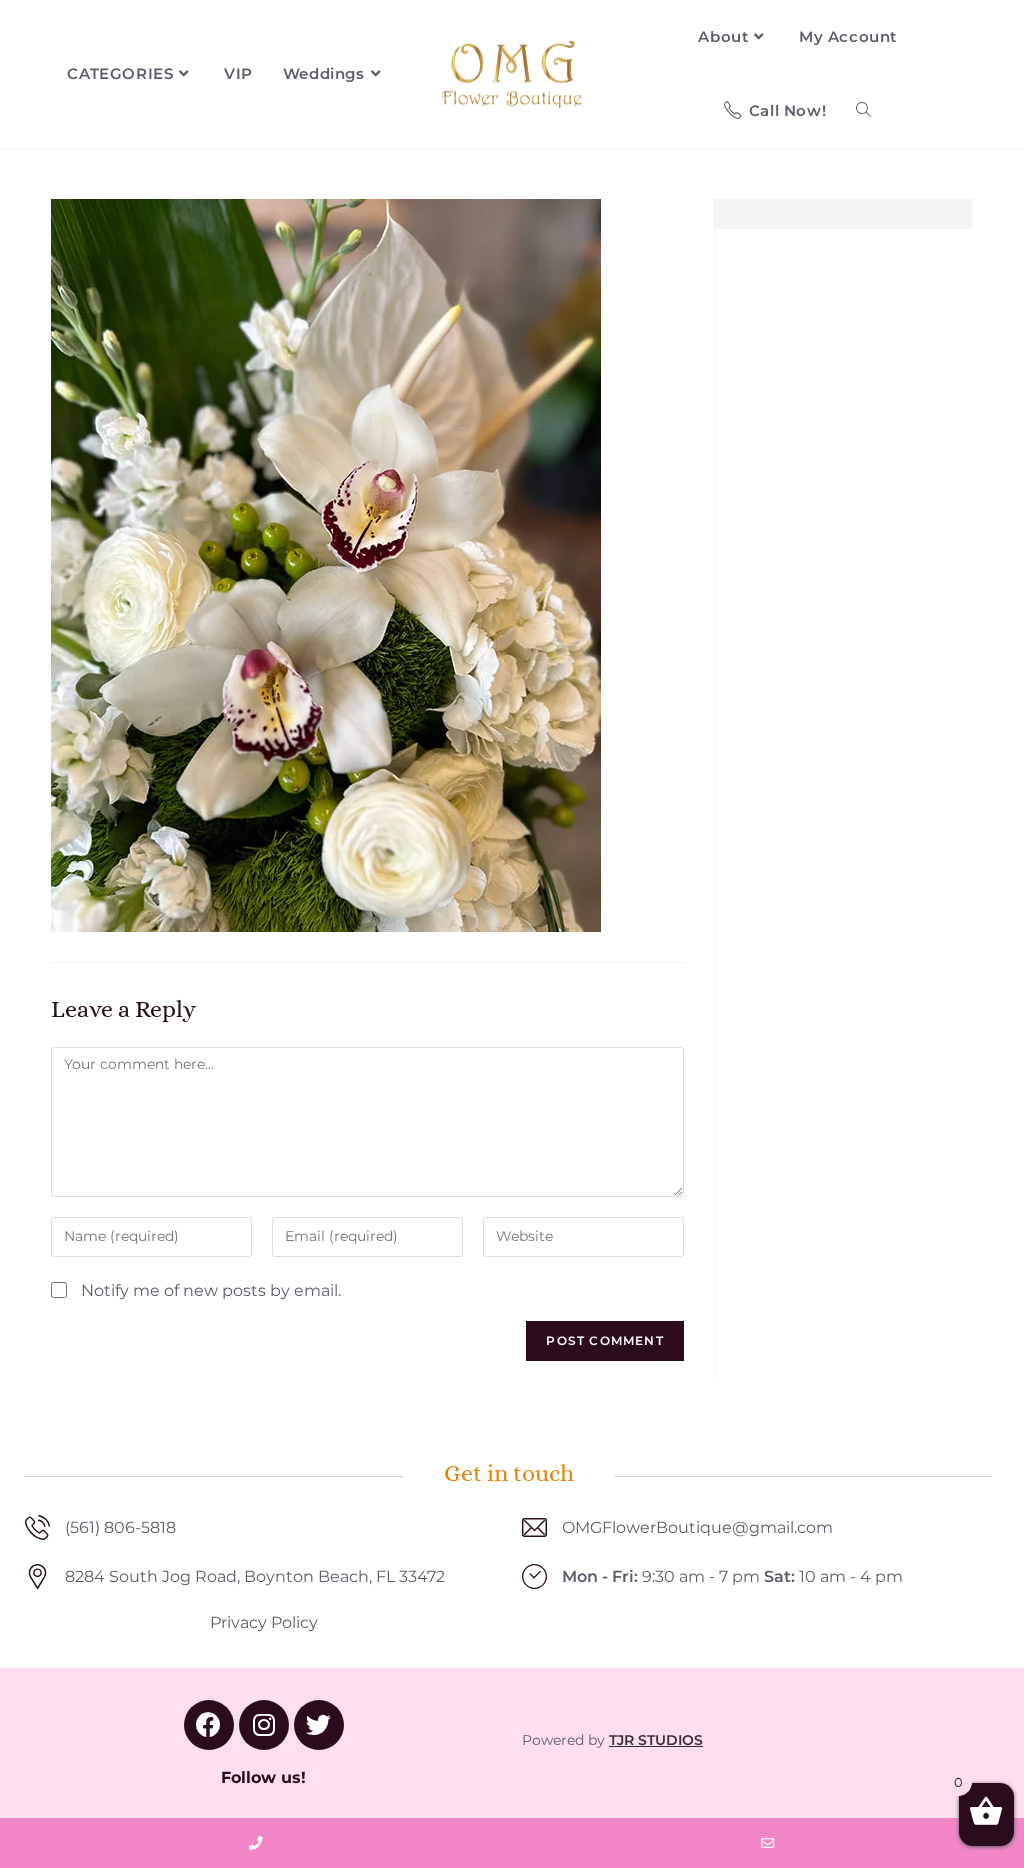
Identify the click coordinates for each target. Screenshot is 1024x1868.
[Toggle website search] (863, 111)
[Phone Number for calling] (256, 1843)
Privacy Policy (264, 1622)
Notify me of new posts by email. (211, 1290)
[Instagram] (264, 1725)
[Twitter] (319, 1725)
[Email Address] (768, 1843)
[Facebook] (209, 1725)
